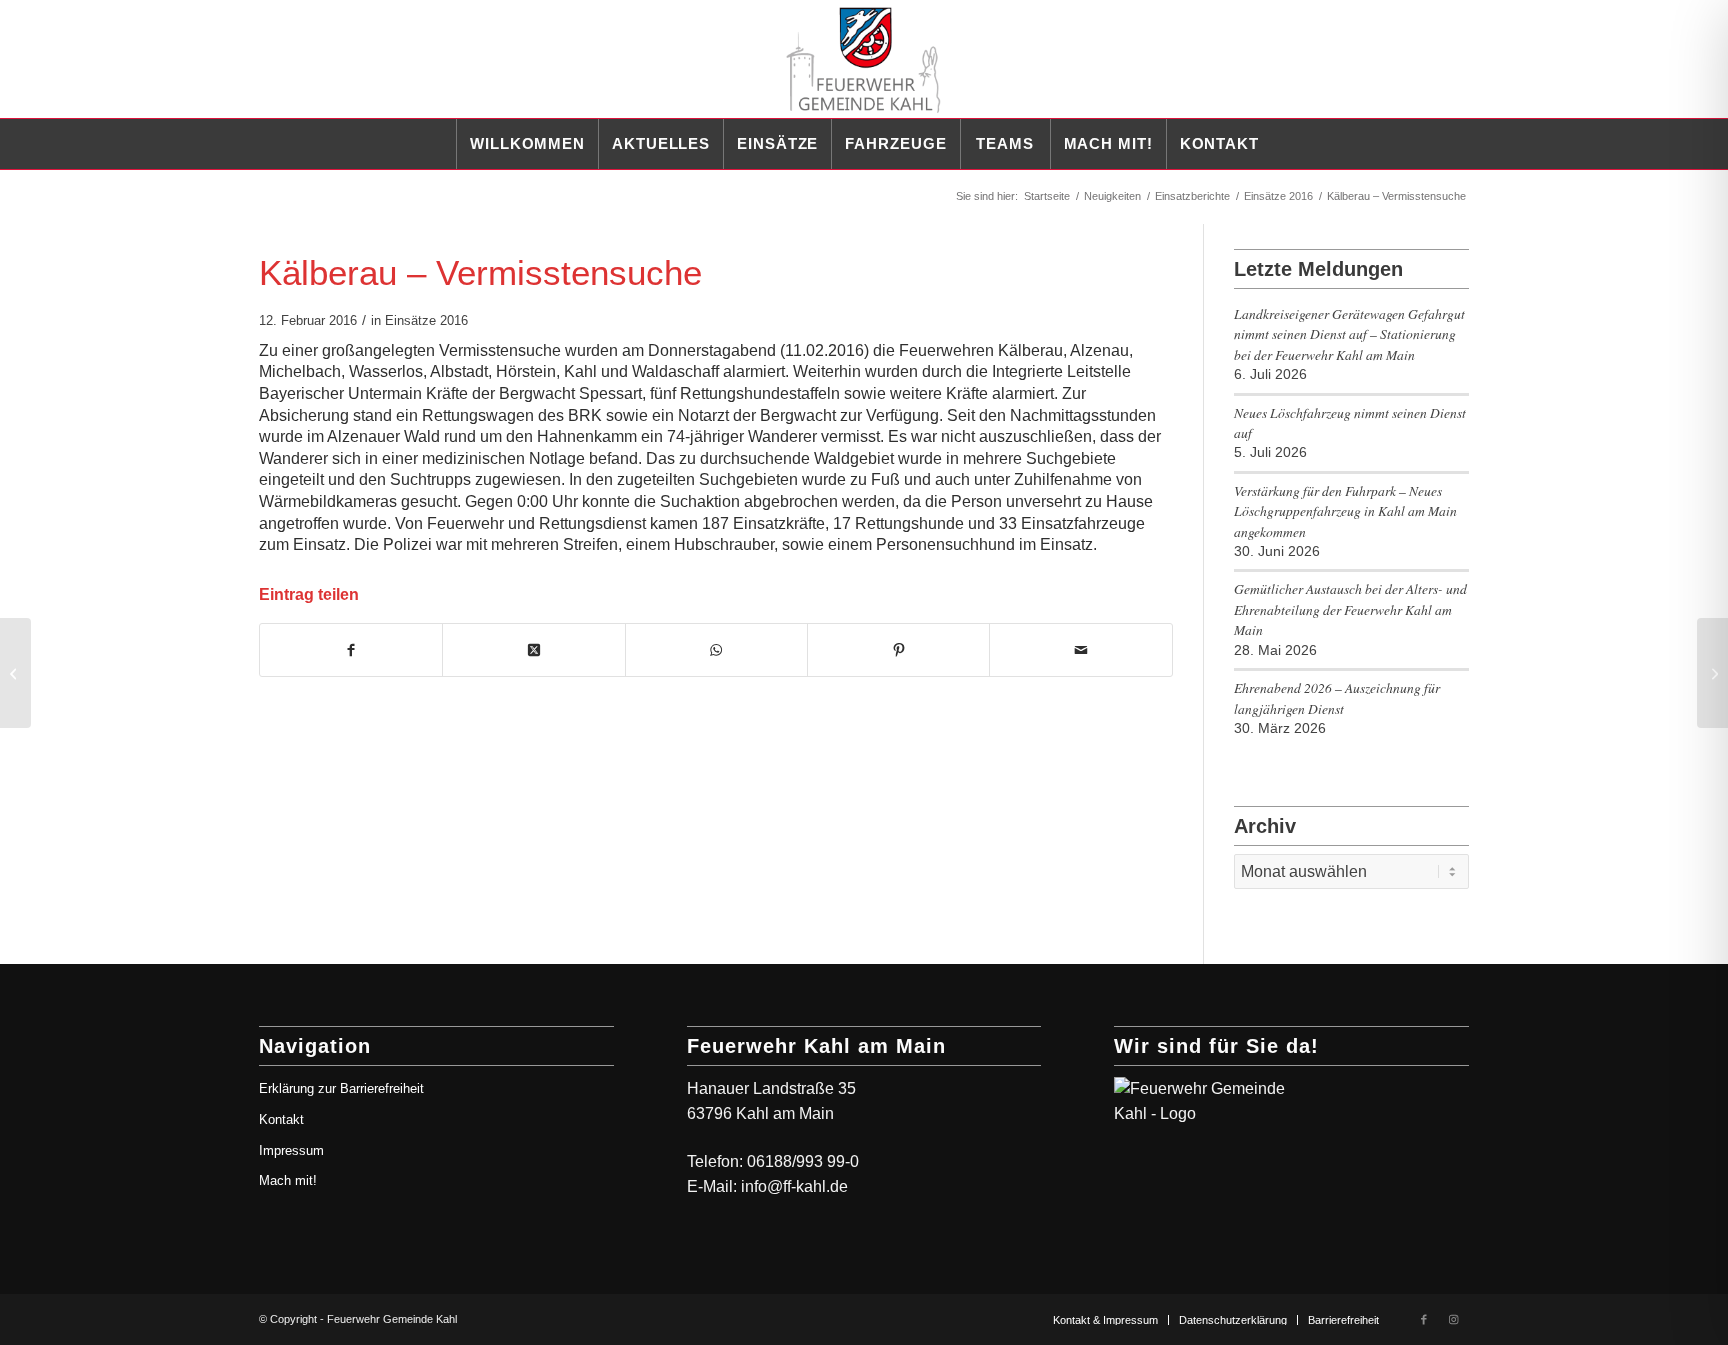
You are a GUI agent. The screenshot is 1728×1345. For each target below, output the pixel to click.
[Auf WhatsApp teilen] (716, 650)
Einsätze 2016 (426, 320)
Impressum (291, 1150)
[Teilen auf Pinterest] (898, 650)
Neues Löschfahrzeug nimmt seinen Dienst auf (1350, 422)
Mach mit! (288, 1180)
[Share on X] (533, 650)
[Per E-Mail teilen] (1080, 650)
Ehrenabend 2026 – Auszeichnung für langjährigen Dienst (1337, 697)
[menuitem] (527, 144)
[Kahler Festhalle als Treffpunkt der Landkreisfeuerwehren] (15, 673)
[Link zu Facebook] (1424, 1319)
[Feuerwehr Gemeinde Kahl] (864, 59)
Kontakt (281, 1119)
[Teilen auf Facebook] (351, 650)
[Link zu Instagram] (1454, 1319)
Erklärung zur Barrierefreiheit (341, 1088)
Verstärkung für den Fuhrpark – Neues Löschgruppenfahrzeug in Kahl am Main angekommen (1345, 511)
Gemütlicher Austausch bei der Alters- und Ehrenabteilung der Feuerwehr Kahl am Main (1350, 609)
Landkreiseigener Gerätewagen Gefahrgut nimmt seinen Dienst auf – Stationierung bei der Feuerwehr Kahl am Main (1349, 334)
